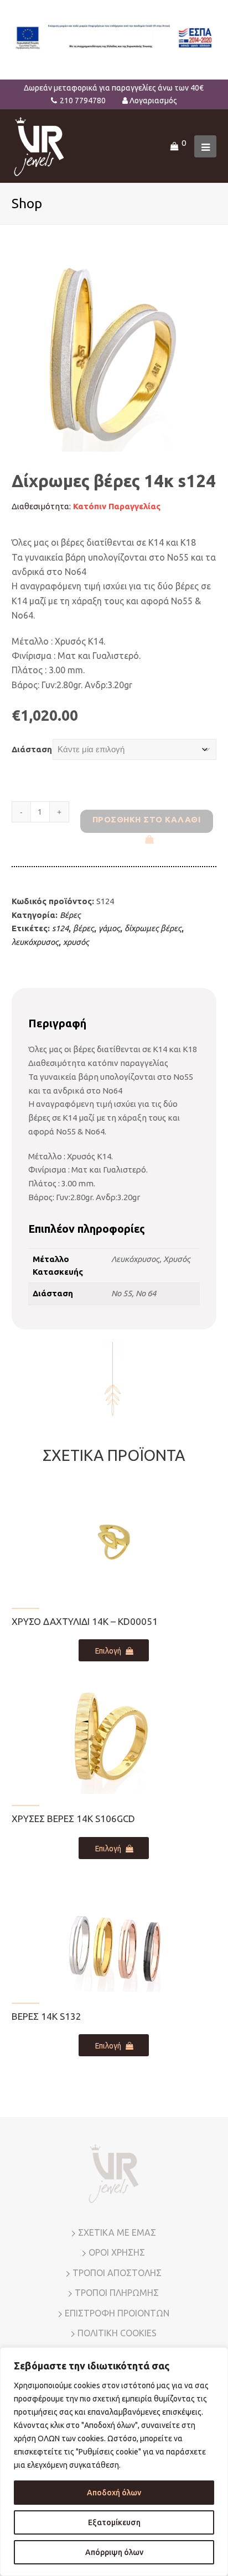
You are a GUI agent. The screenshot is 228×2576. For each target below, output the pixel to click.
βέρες (84, 928)
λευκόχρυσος (35, 942)
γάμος (109, 928)
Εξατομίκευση (114, 2522)
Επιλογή (108, 1651)
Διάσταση (32, 749)
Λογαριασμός (153, 101)
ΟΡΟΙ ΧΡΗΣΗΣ (117, 2252)
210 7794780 (83, 101)
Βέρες (70, 915)
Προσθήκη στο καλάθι (147, 819)
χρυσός (76, 942)
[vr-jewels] (39, 146)
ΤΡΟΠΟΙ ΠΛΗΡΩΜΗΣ (117, 2293)
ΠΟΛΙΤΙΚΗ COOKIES (117, 2333)
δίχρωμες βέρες (153, 928)
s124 (60, 928)
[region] (114, 2462)
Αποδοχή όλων (114, 2493)
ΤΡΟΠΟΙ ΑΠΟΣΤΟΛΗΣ (117, 2273)
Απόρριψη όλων (114, 2552)
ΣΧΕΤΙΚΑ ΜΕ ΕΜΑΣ (117, 2232)
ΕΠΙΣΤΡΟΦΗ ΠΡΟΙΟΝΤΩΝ (117, 2313)
